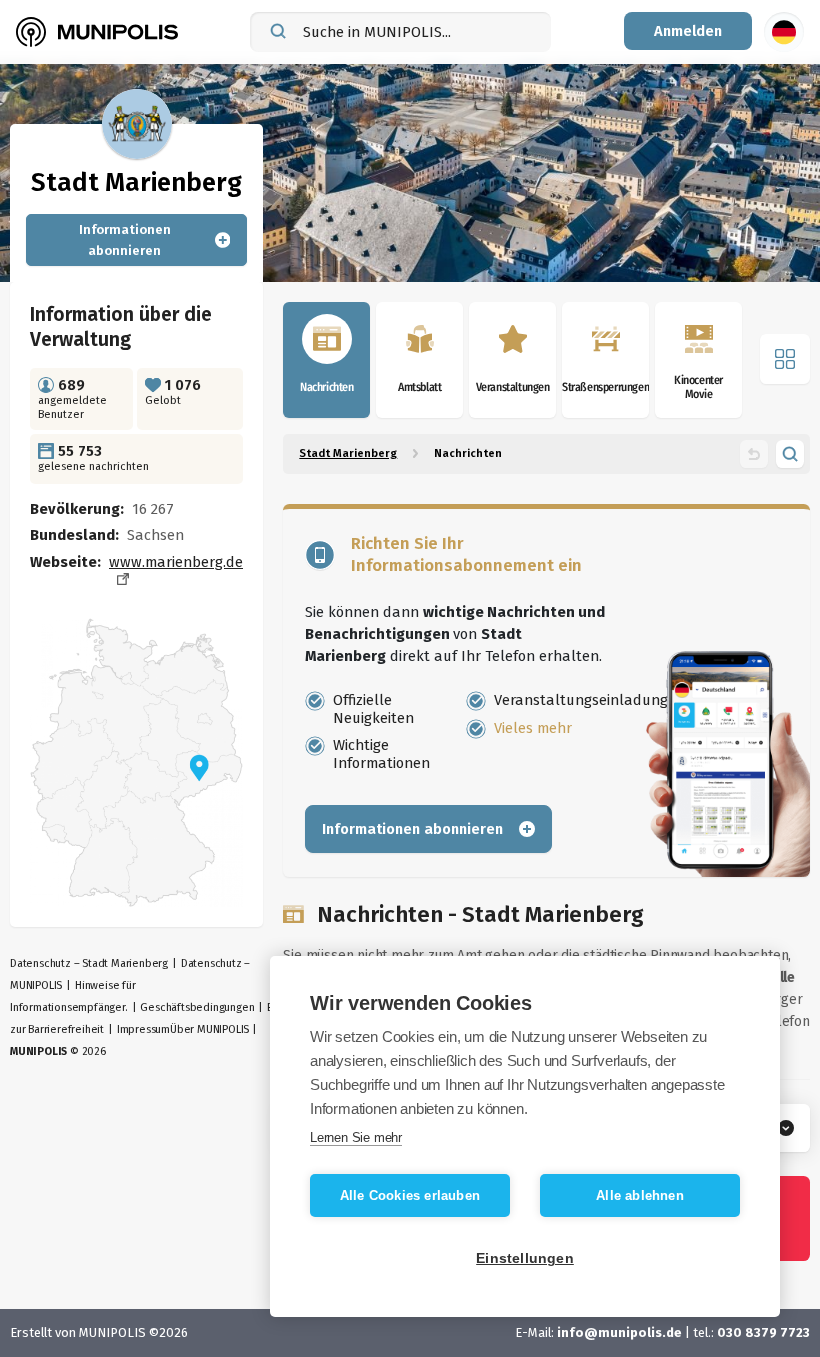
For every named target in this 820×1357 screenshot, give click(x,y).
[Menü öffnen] (785, 359)
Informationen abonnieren (125, 240)
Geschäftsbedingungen (197, 1007)
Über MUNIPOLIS (209, 1029)
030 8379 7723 (763, 1332)
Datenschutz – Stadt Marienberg (89, 963)
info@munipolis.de (619, 1332)
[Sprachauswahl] (784, 32)
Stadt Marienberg (348, 453)
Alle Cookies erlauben (410, 1195)
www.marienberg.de (176, 562)
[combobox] (400, 32)
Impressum (143, 1029)
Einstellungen (525, 1258)
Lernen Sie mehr (356, 1137)
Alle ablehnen (640, 1195)
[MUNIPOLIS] (97, 32)
